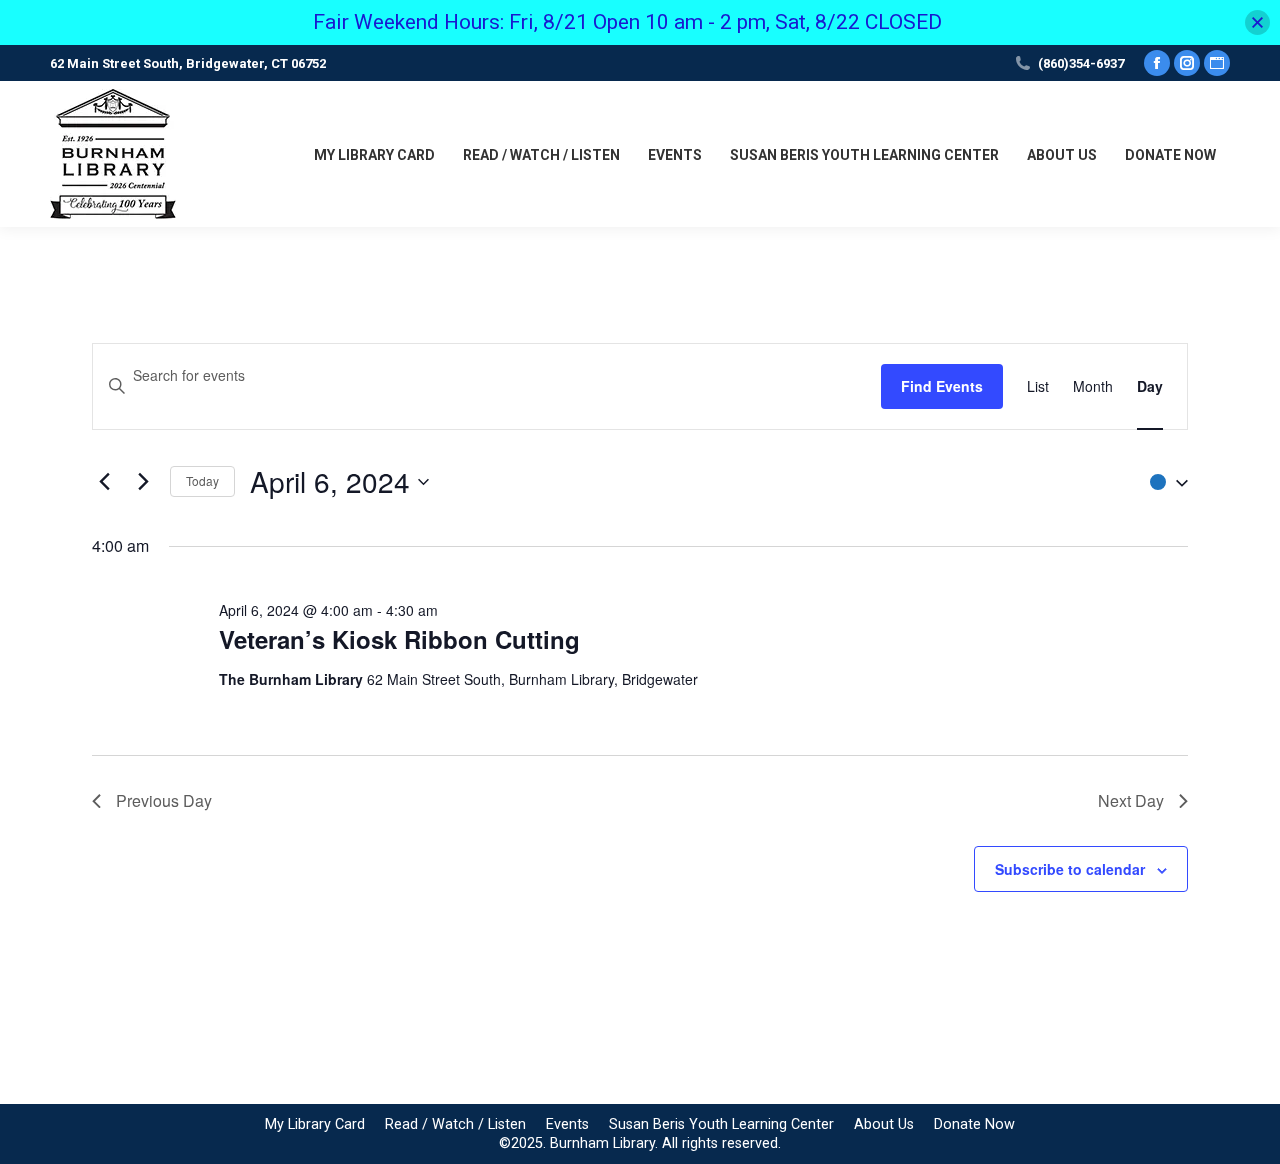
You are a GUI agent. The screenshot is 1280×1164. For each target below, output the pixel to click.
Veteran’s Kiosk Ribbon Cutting (399, 639)
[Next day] (143, 482)
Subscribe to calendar (1070, 869)
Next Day (1131, 800)
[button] (1164, 481)
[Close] (1257, 22)
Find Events (942, 386)
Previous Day (164, 800)
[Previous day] (104, 482)
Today (202, 480)
